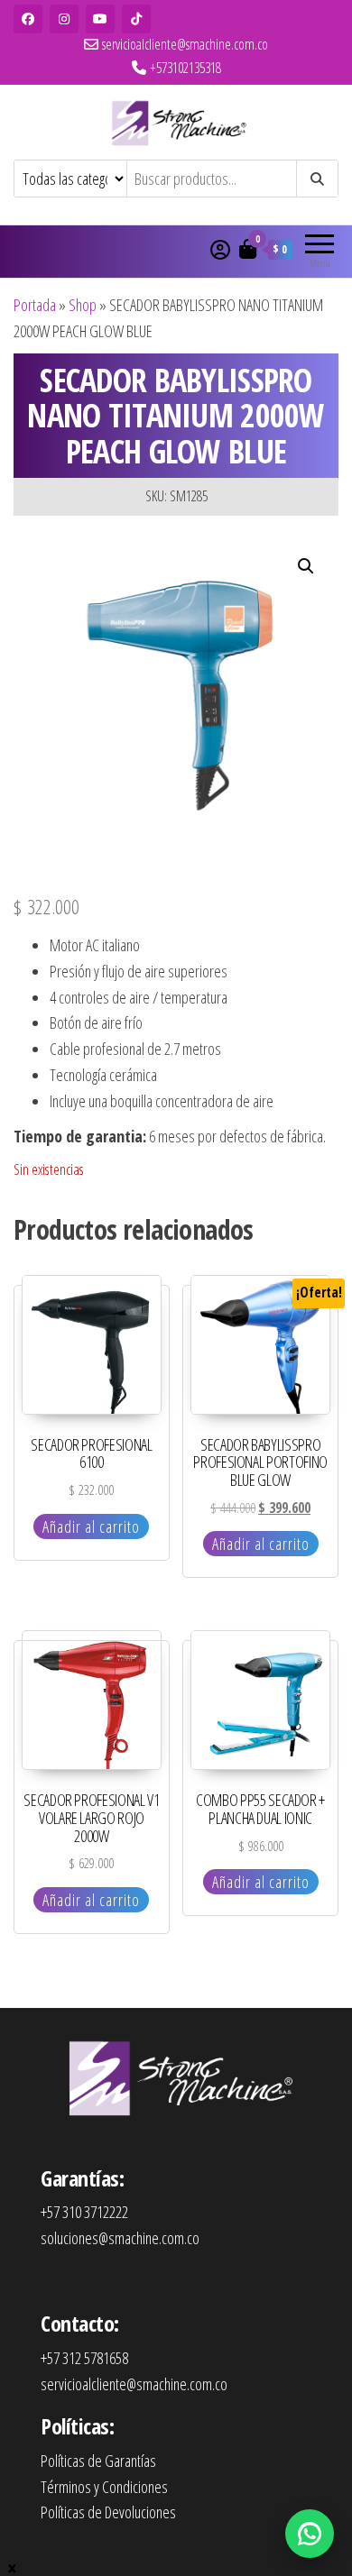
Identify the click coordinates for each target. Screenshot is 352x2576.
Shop (83, 305)
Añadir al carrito (91, 1526)
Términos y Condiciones (104, 2487)
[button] (306, 566)
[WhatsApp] (310, 2534)
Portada (35, 305)
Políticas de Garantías (98, 2461)
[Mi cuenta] (220, 249)
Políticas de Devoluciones (108, 2512)
